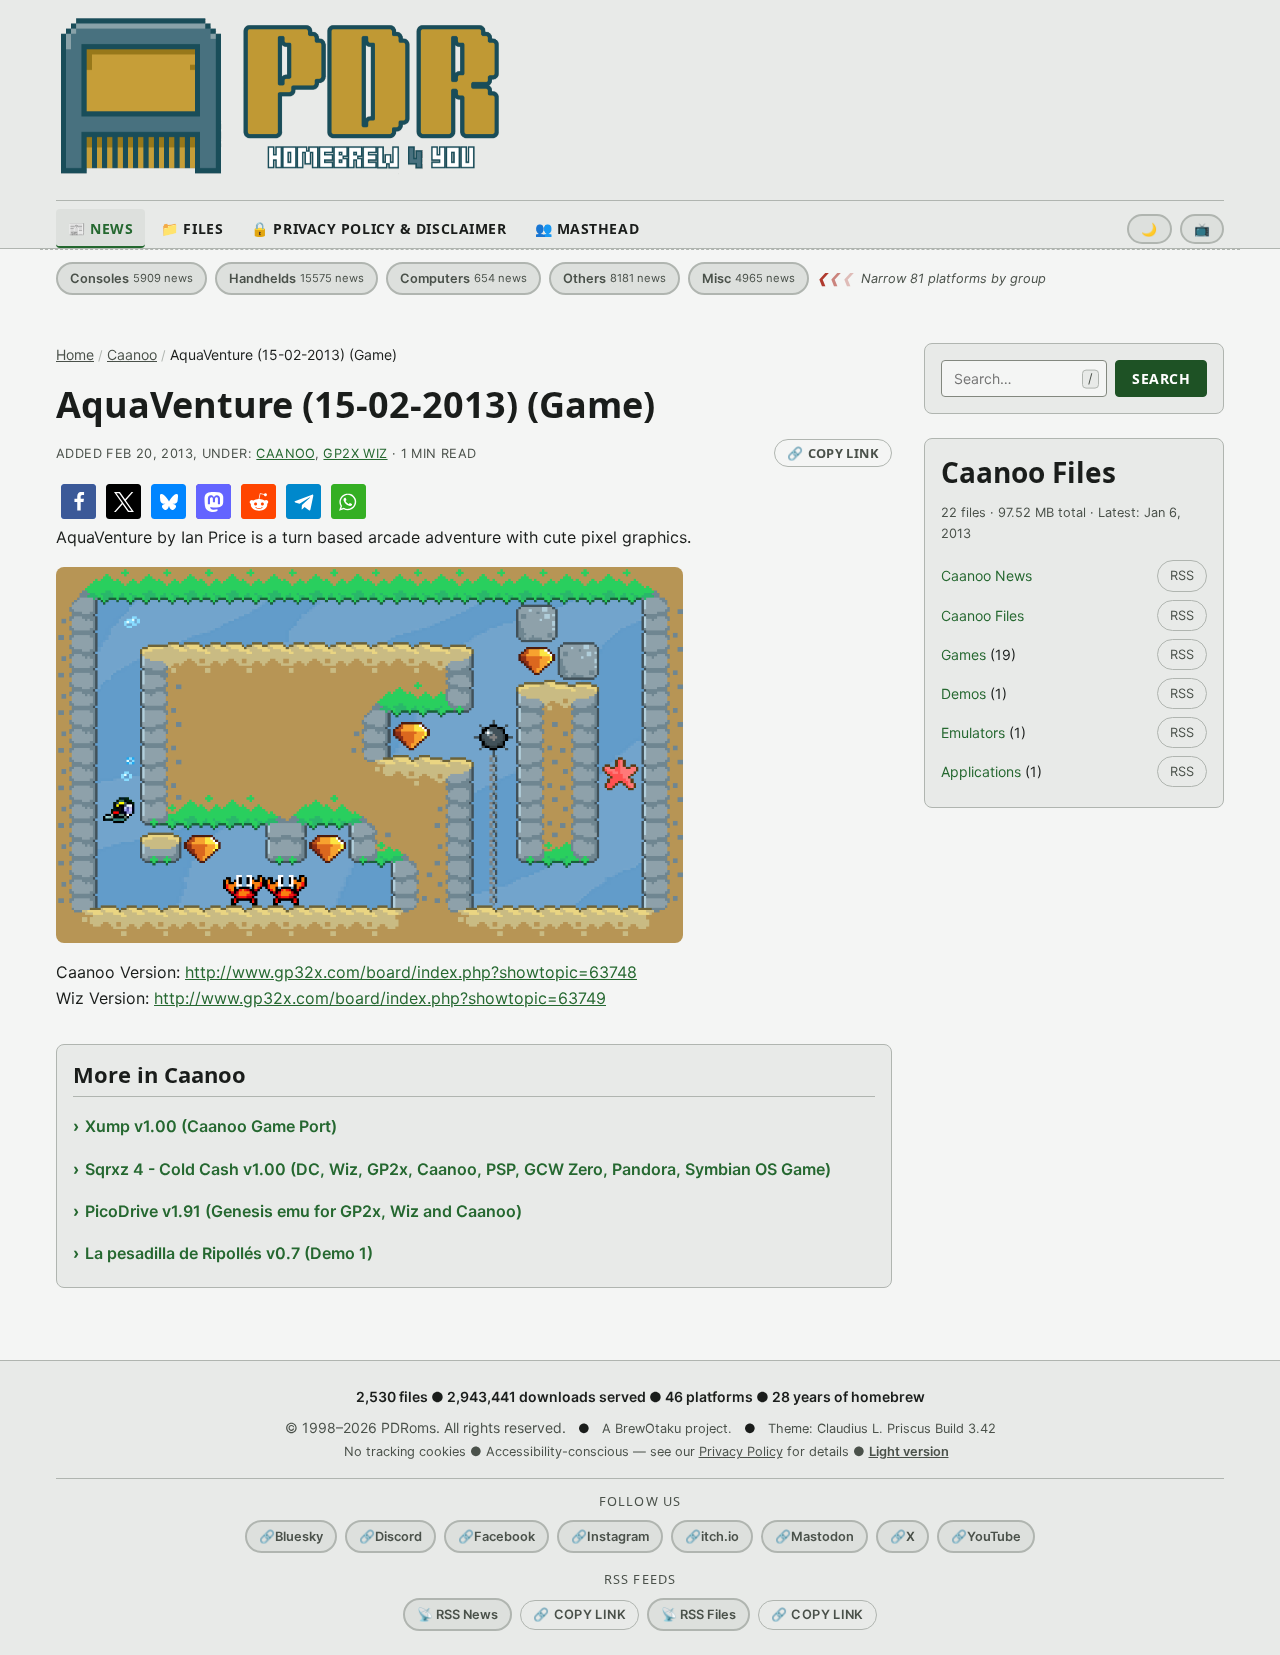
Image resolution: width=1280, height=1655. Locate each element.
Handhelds (296, 278)
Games (963, 654)
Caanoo (132, 354)
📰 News (100, 228)
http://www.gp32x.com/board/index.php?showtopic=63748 (411, 972)
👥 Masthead (587, 228)
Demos (963, 693)
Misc (748, 278)
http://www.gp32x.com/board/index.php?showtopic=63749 (380, 998)
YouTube (986, 1536)
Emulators (973, 732)
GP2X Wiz (355, 453)
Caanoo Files (982, 615)
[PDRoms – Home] (280, 96)
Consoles (131, 278)
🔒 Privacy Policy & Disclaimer (378, 228)
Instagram (610, 1536)
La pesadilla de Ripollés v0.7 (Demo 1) (229, 1253)
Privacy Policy (741, 1451)
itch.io (712, 1536)
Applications (981, 771)
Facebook (496, 1536)
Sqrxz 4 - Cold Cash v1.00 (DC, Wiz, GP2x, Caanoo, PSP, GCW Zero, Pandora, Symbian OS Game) (458, 1169)
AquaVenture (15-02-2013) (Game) (355, 404)
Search (1161, 378)
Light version (909, 1451)
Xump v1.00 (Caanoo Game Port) (211, 1126)
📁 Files (192, 228)
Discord (390, 1536)
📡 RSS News (457, 1614)
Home (75, 354)
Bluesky (291, 1536)
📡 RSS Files (698, 1614)
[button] (78, 501)
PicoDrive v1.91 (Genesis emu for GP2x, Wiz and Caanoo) (303, 1211)
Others (614, 278)
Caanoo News (986, 575)
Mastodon (814, 1536)
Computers (463, 278)
